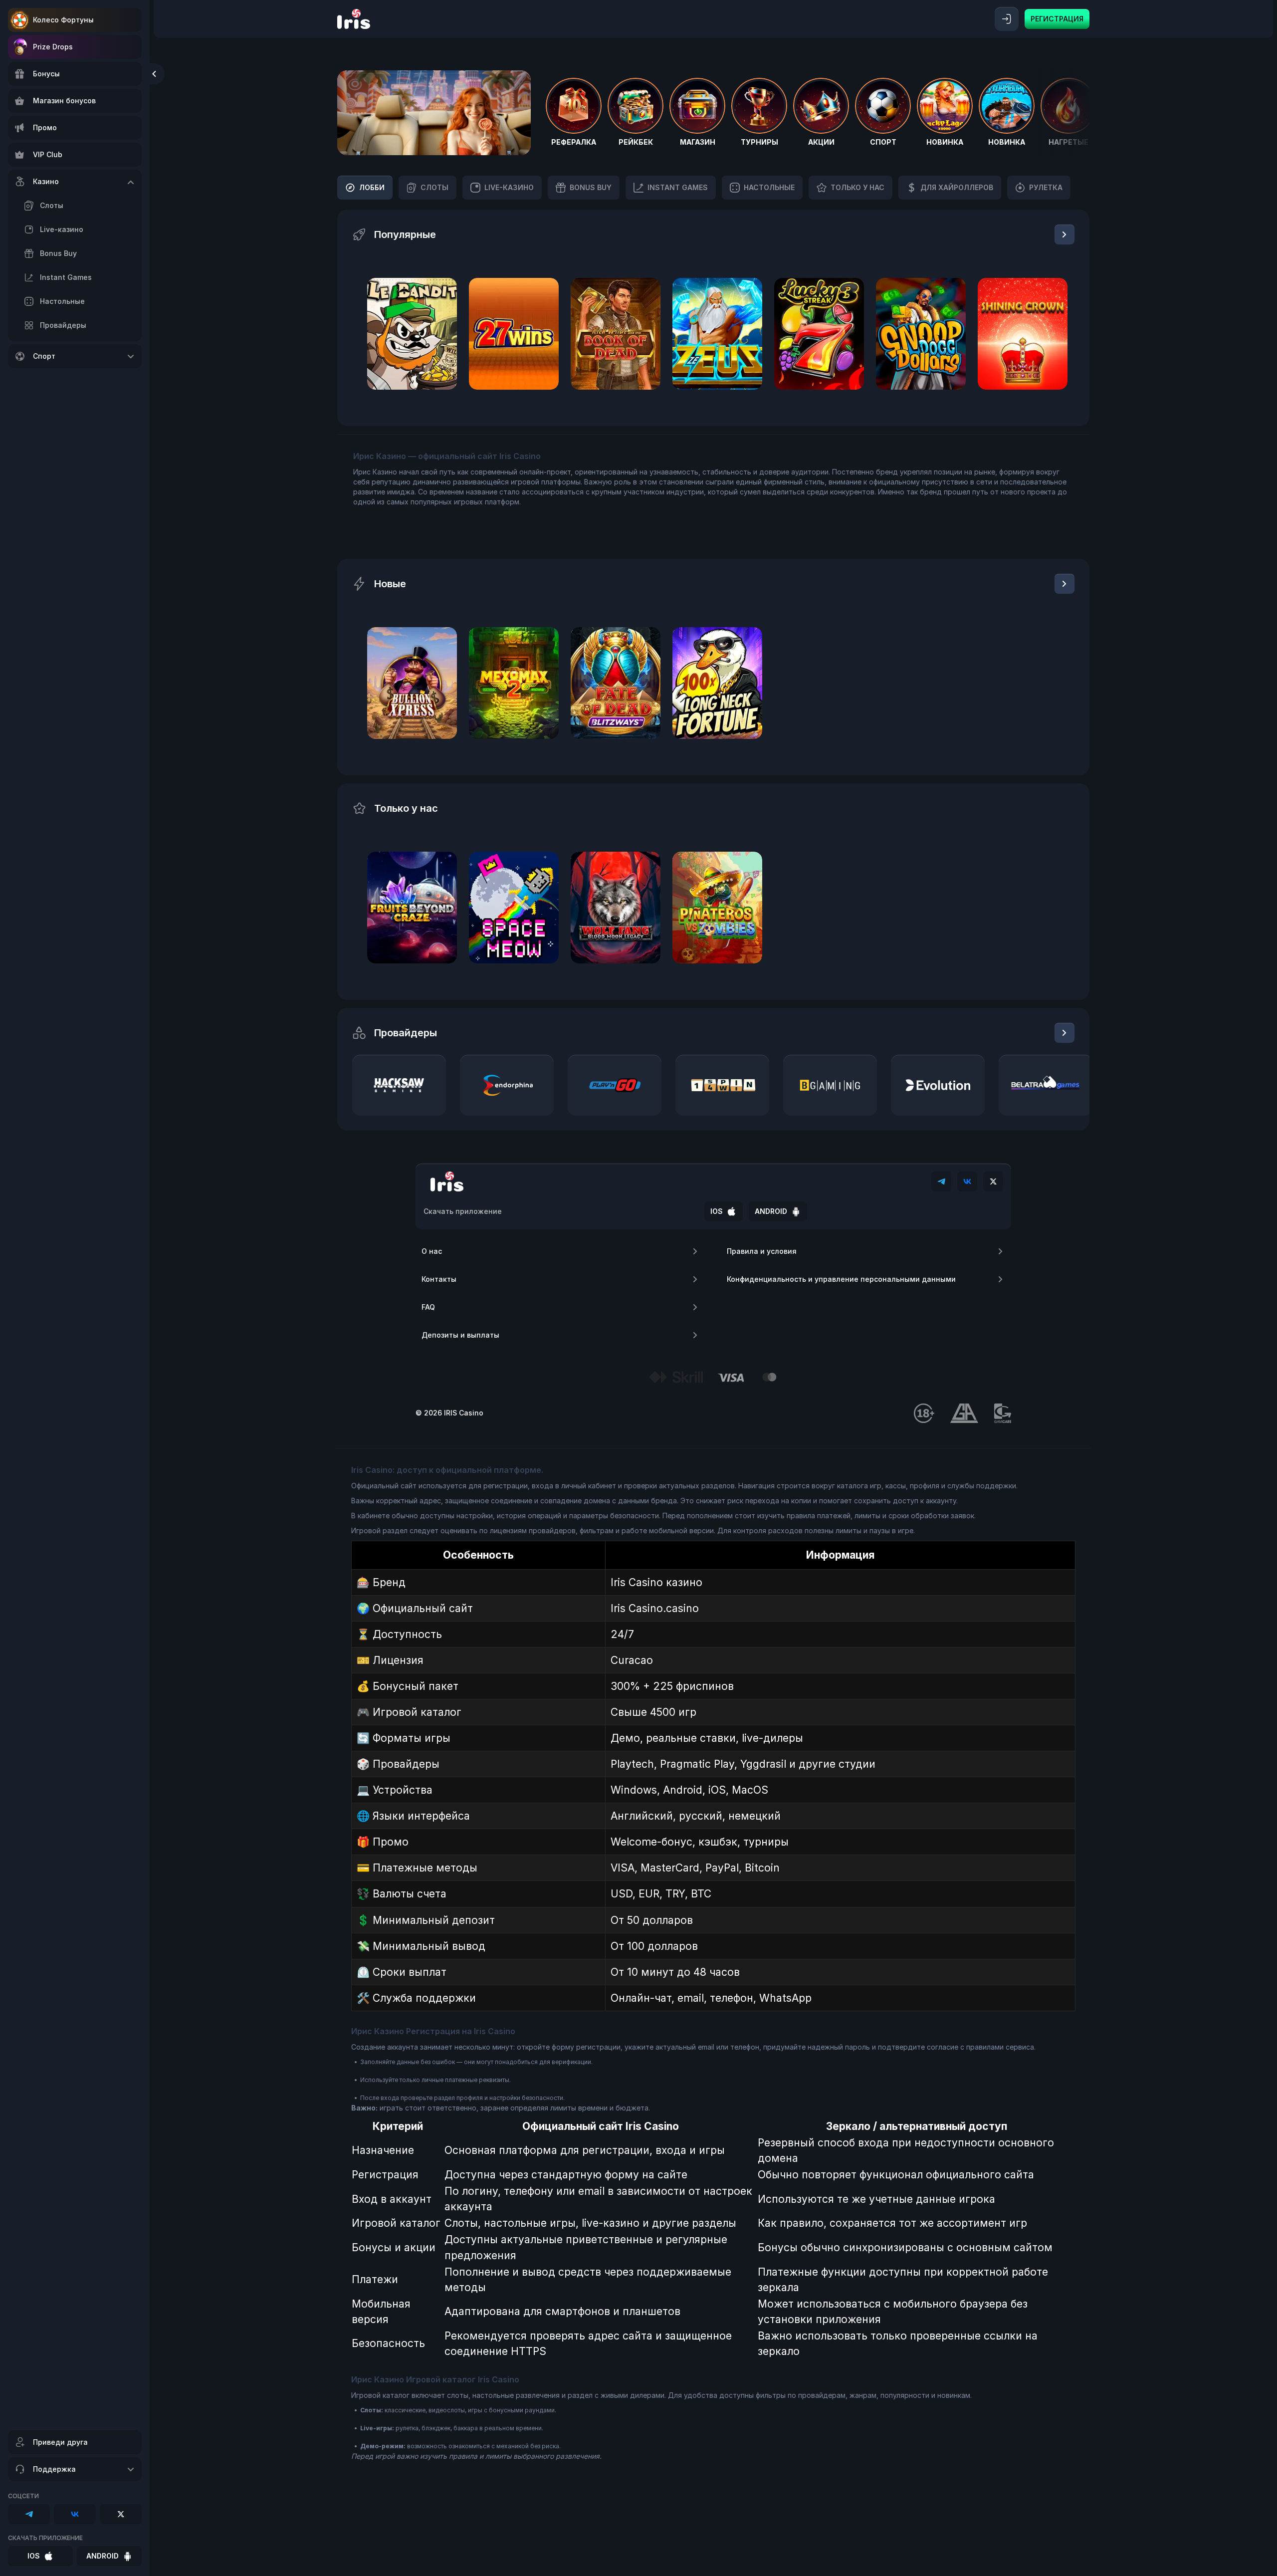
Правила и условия (762, 1251)
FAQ (428, 1307)
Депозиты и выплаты (460, 1335)
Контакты (439, 1279)
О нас (432, 1251)
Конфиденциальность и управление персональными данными (841, 1279)
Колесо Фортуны (63, 20)
